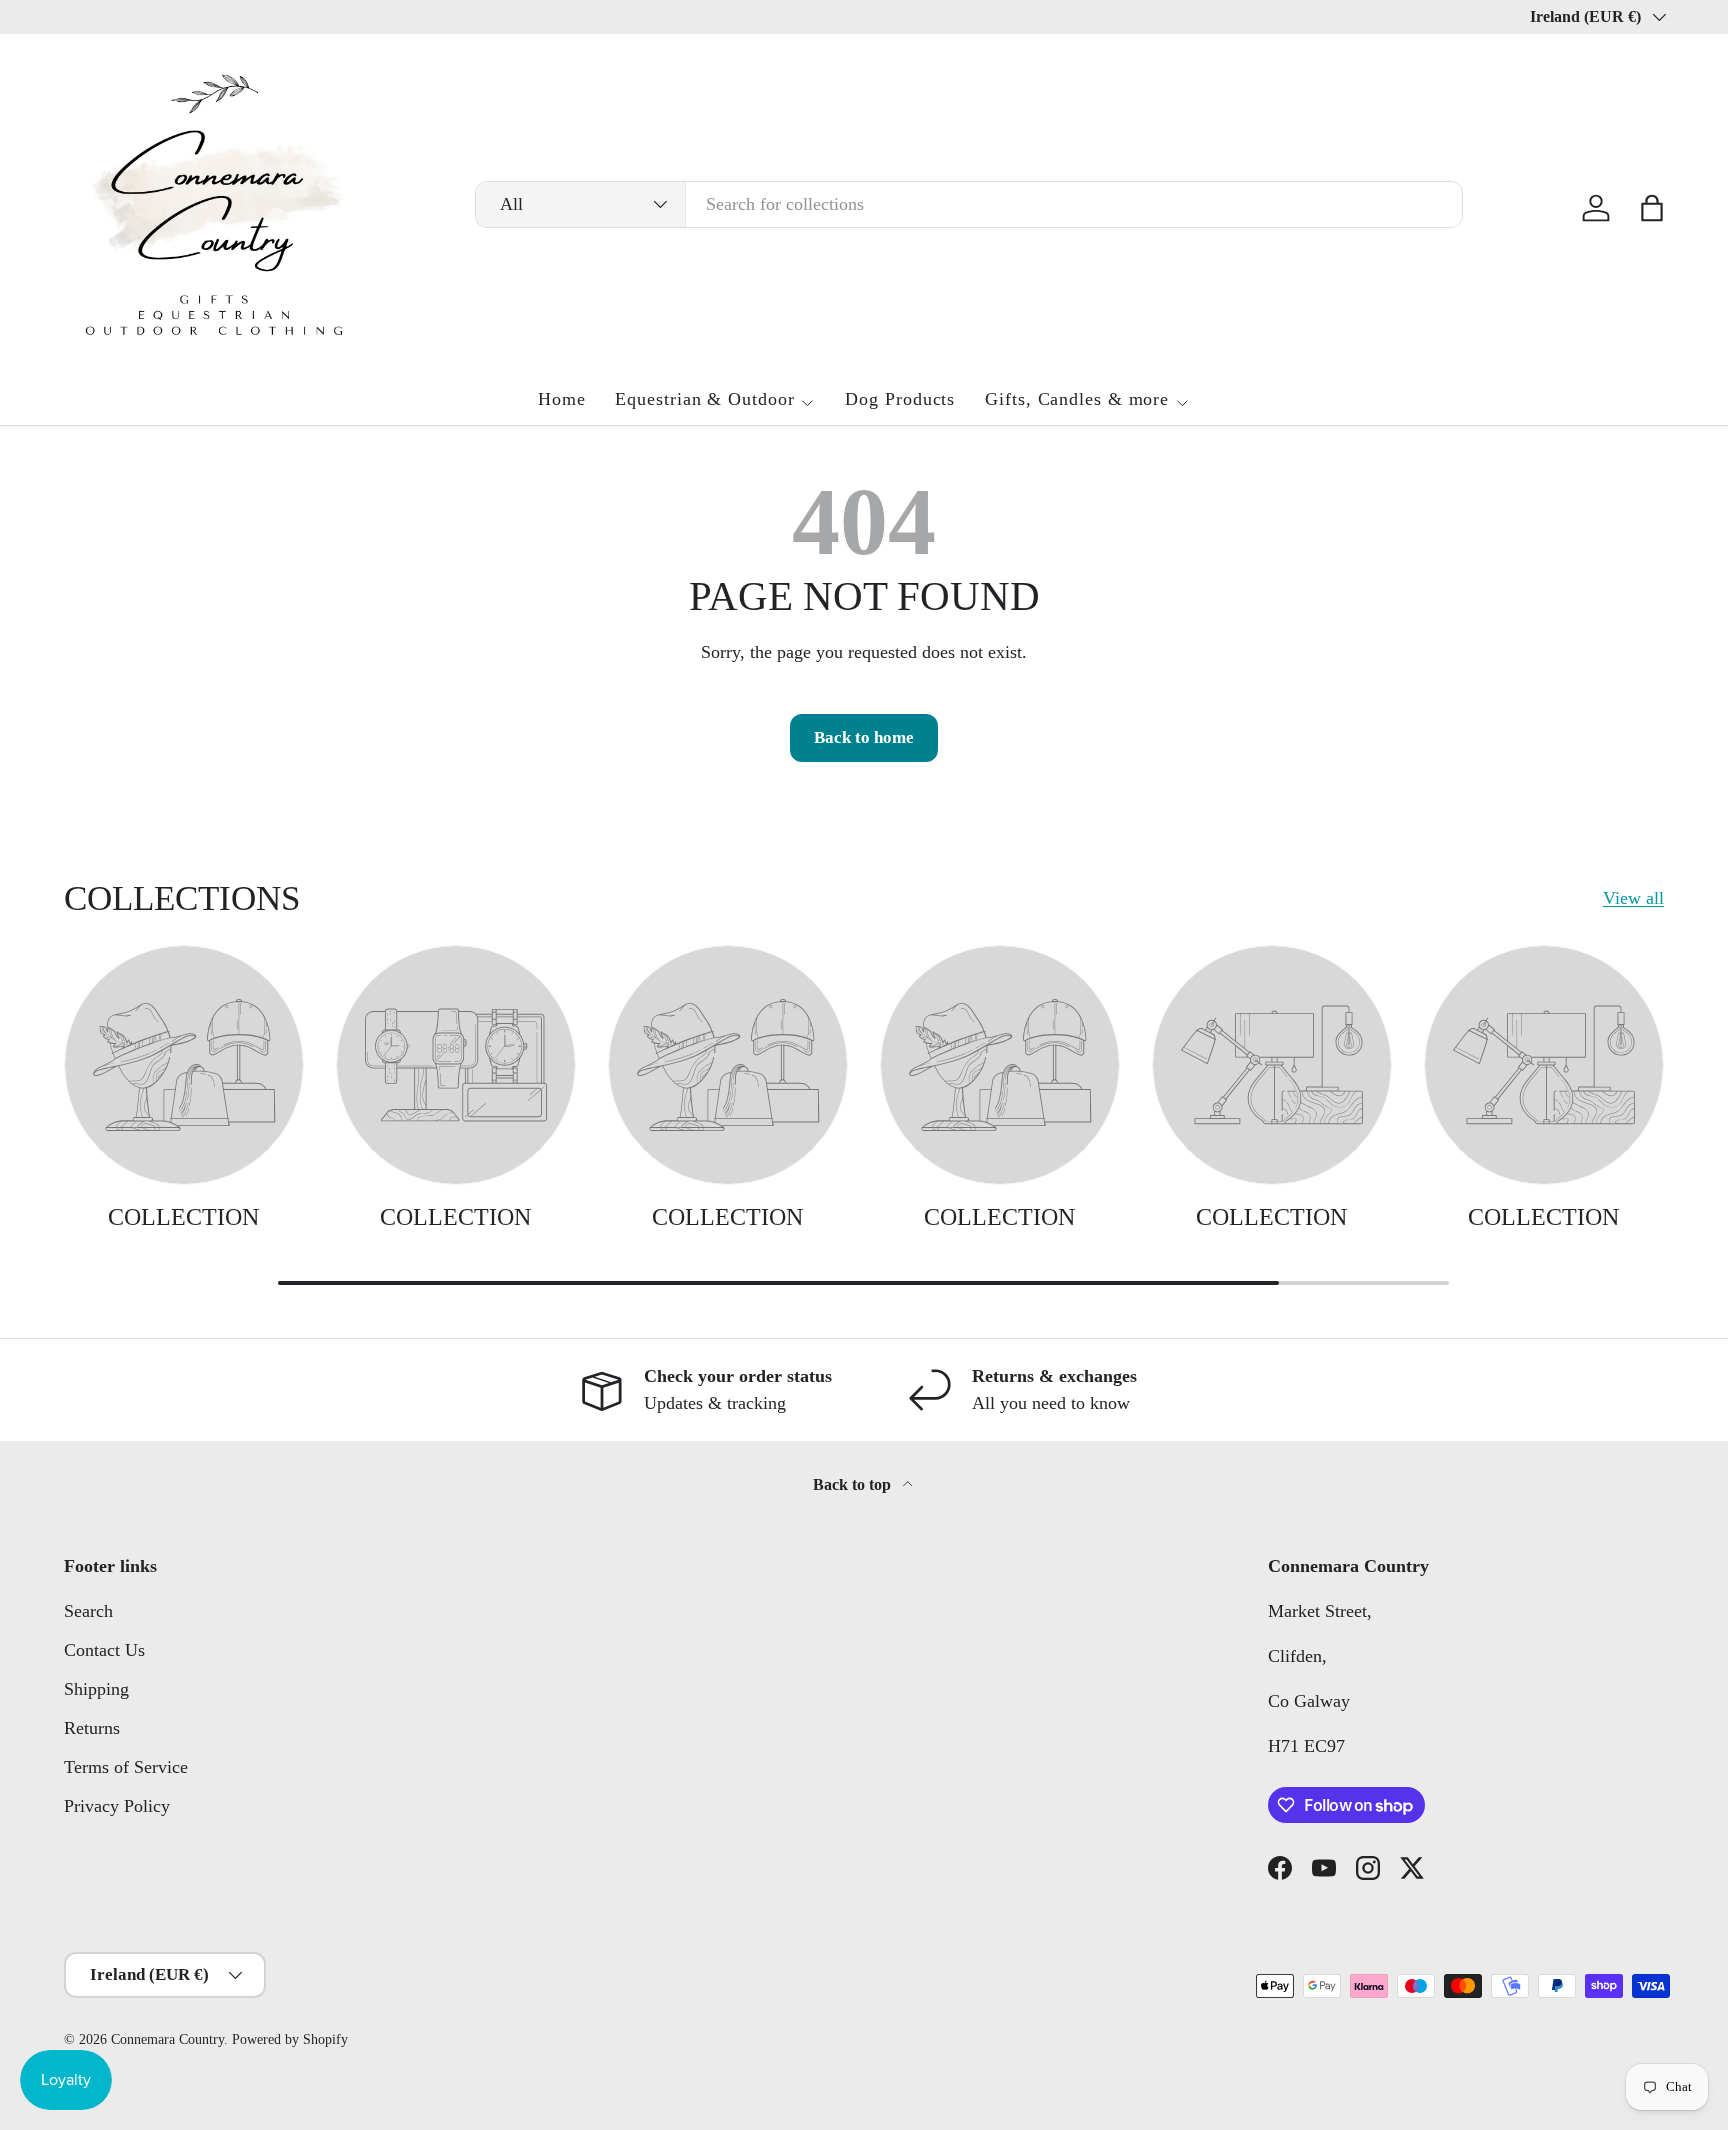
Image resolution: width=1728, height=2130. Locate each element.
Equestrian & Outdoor (704, 399)
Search (88, 1611)
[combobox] (969, 204)
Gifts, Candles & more (1077, 399)
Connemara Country (167, 2039)
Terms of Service (126, 1767)
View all (1633, 898)
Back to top (854, 1484)
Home (562, 399)
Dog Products (900, 399)
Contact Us (104, 1650)
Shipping (96, 1689)
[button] (1652, 208)
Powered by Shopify (290, 2039)
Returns (92, 1728)
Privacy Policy (117, 1806)
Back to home (864, 737)
